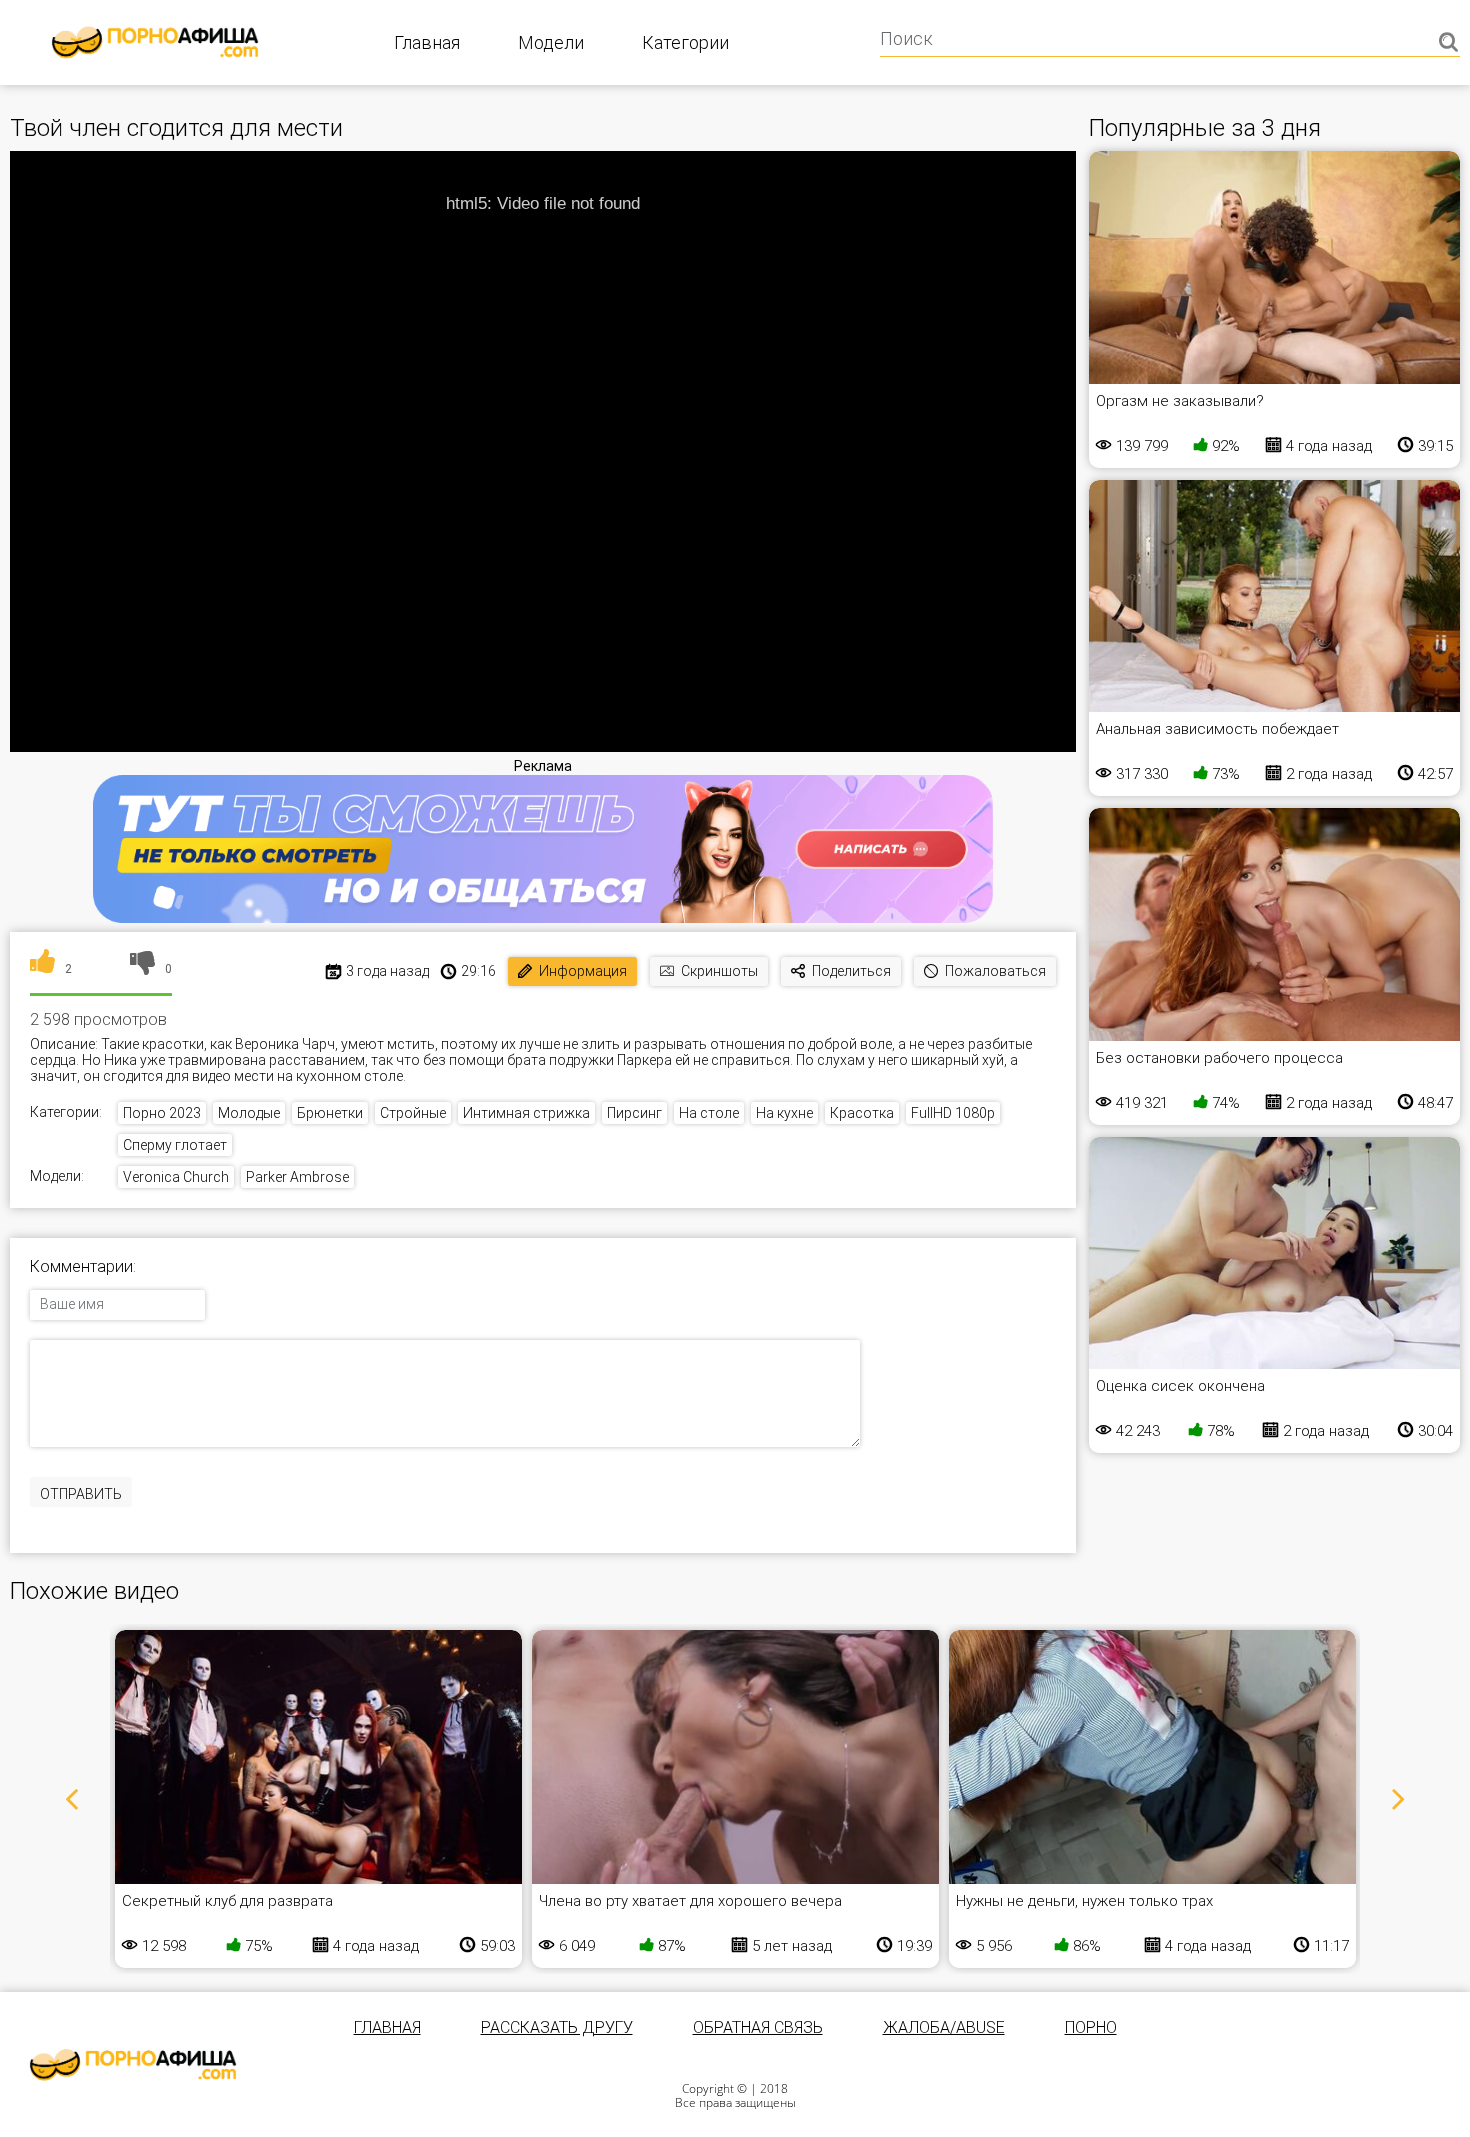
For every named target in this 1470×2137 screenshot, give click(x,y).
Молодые (249, 1113)
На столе (709, 1113)
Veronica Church (176, 1177)
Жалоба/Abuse (944, 2027)
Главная (427, 42)
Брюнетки (330, 1113)
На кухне (784, 1113)
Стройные (413, 1113)
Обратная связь (758, 2027)
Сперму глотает (175, 1145)
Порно (1091, 2027)
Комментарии (81, 1267)
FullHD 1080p (953, 1113)
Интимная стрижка (526, 1113)
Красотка (862, 1113)
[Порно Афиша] (133, 2065)
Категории (685, 42)
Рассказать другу (557, 2027)
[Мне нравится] (42, 969)
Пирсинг (634, 1113)
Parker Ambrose (297, 1177)
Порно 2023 (162, 1113)
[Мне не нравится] (142, 969)
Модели (551, 42)
